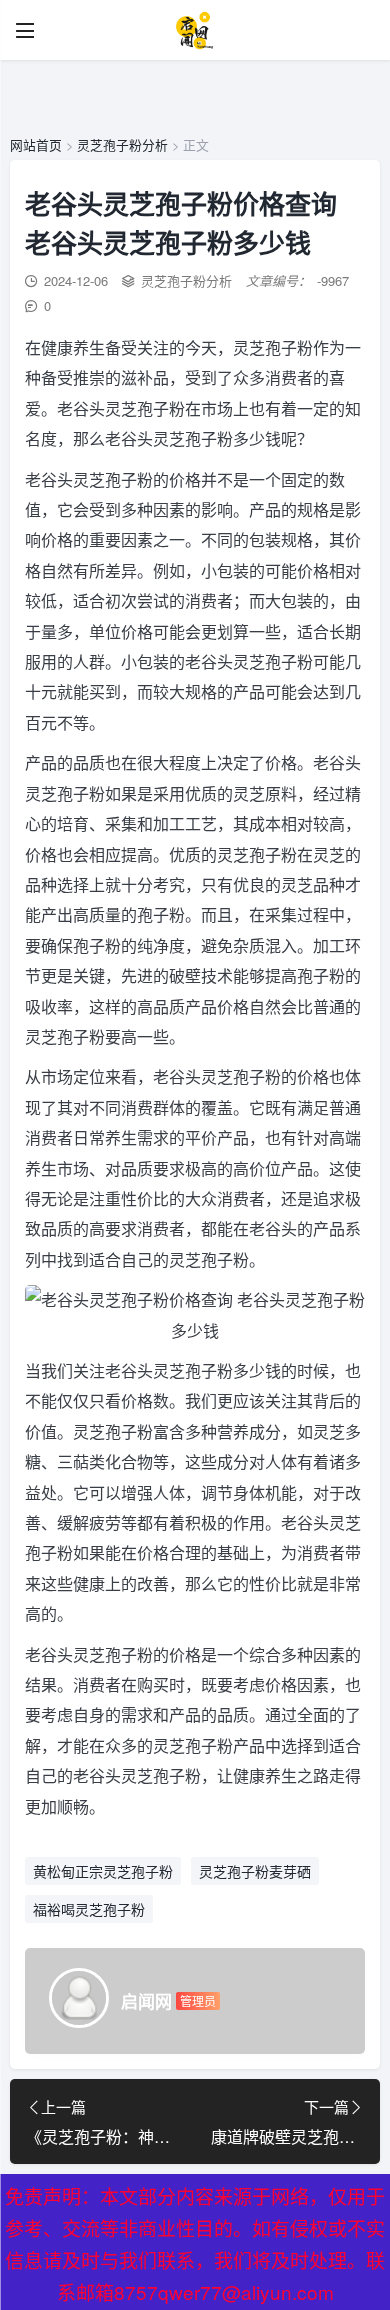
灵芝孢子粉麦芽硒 (255, 1871)
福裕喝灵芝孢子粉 (89, 1909)
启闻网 (146, 2001)
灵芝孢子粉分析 (122, 144)
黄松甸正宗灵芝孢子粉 (103, 1871)
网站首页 (36, 144)
